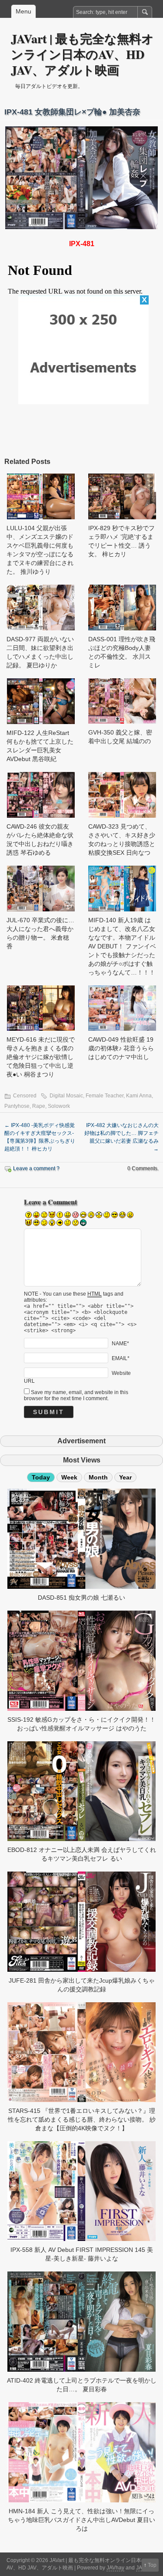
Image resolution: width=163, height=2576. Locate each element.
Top (152, 2565)
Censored (25, 1096)
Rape (39, 1106)
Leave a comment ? (36, 1168)
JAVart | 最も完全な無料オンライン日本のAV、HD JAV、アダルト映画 (82, 54)
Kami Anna (139, 1096)
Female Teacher (105, 1096)
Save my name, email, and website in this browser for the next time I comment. (76, 1395)
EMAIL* (121, 1358)
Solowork (59, 1106)
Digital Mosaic (66, 1096)
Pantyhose (17, 1106)
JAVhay (115, 2568)
